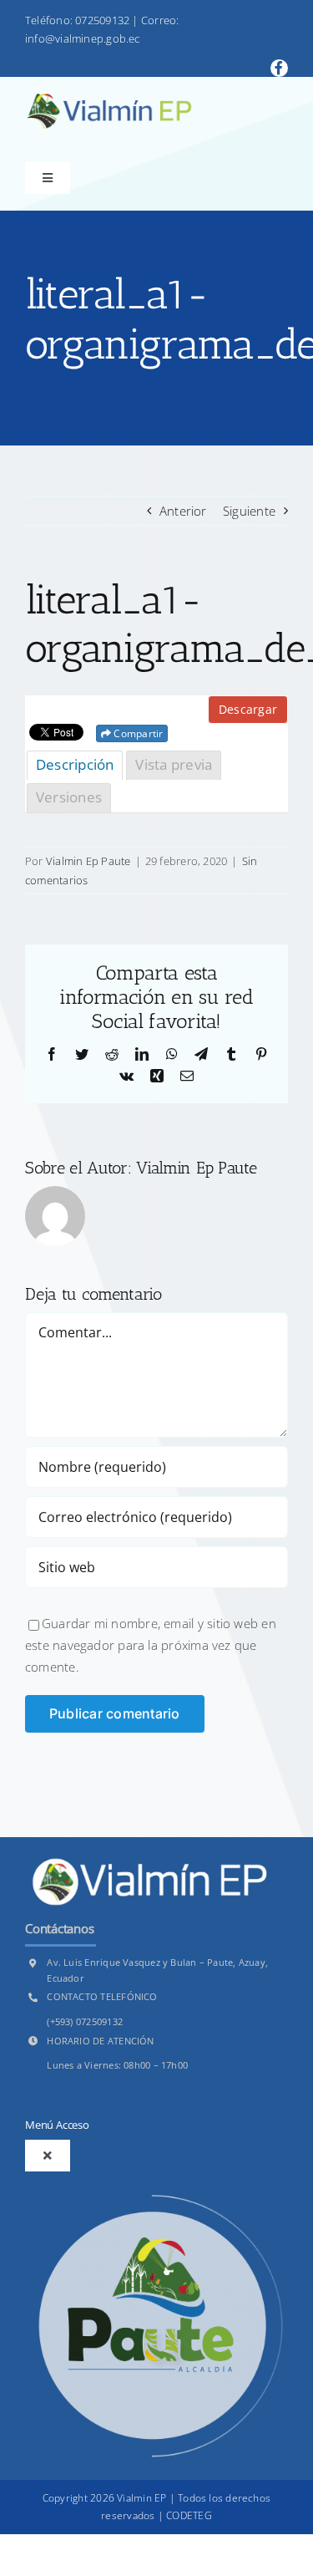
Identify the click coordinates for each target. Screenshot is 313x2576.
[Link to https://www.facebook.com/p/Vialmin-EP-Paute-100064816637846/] (279, 68)
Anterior (183, 511)
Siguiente (249, 511)
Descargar (248, 709)
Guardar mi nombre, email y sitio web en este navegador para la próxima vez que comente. (151, 1645)
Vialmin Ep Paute (88, 861)
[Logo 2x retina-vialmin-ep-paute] (109, 99)
